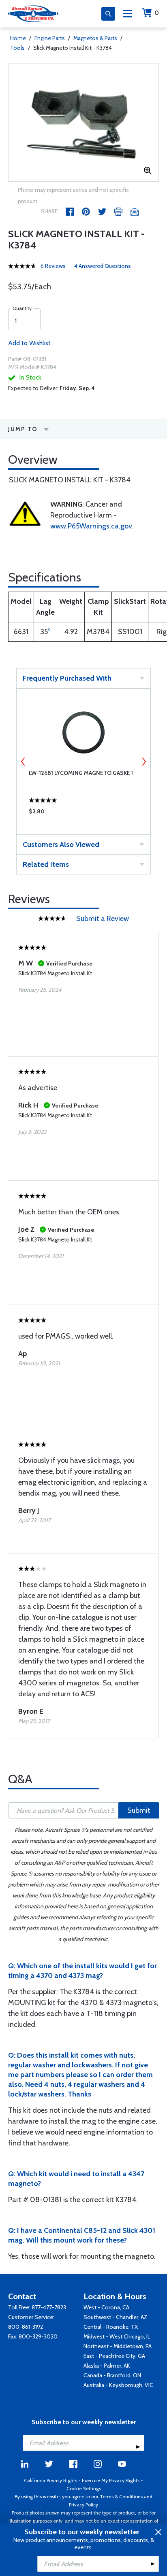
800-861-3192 (26, 2327)
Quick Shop (83, 813)
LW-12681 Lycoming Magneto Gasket (81, 773)
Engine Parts (50, 38)
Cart (157, 13)
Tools (17, 48)
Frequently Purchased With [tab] (67, 678)
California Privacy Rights (50, 2480)
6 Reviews (53, 266)
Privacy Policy (83, 2505)
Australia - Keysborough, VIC (118, 2385)
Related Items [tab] (46, 864)
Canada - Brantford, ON (112, 2375)
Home (18, 38)
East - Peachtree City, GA (114, 2356)
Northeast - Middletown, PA (118, 2346)
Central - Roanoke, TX (111, 2327)
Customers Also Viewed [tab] (61, 845)
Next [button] (144, 762)
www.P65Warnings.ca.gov (91, 526)
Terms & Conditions (121, 2496)
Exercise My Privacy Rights (111, 2480)
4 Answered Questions (103, 266)
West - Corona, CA (106, 2307)
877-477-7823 (49, 2307)
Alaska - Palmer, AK (107, 2366)
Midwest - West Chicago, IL (117, 2336)
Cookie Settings (84, 2488)
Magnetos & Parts (95, 38)
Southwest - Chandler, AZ (116, 2317)
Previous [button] (23, 762)
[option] (83, 123)
